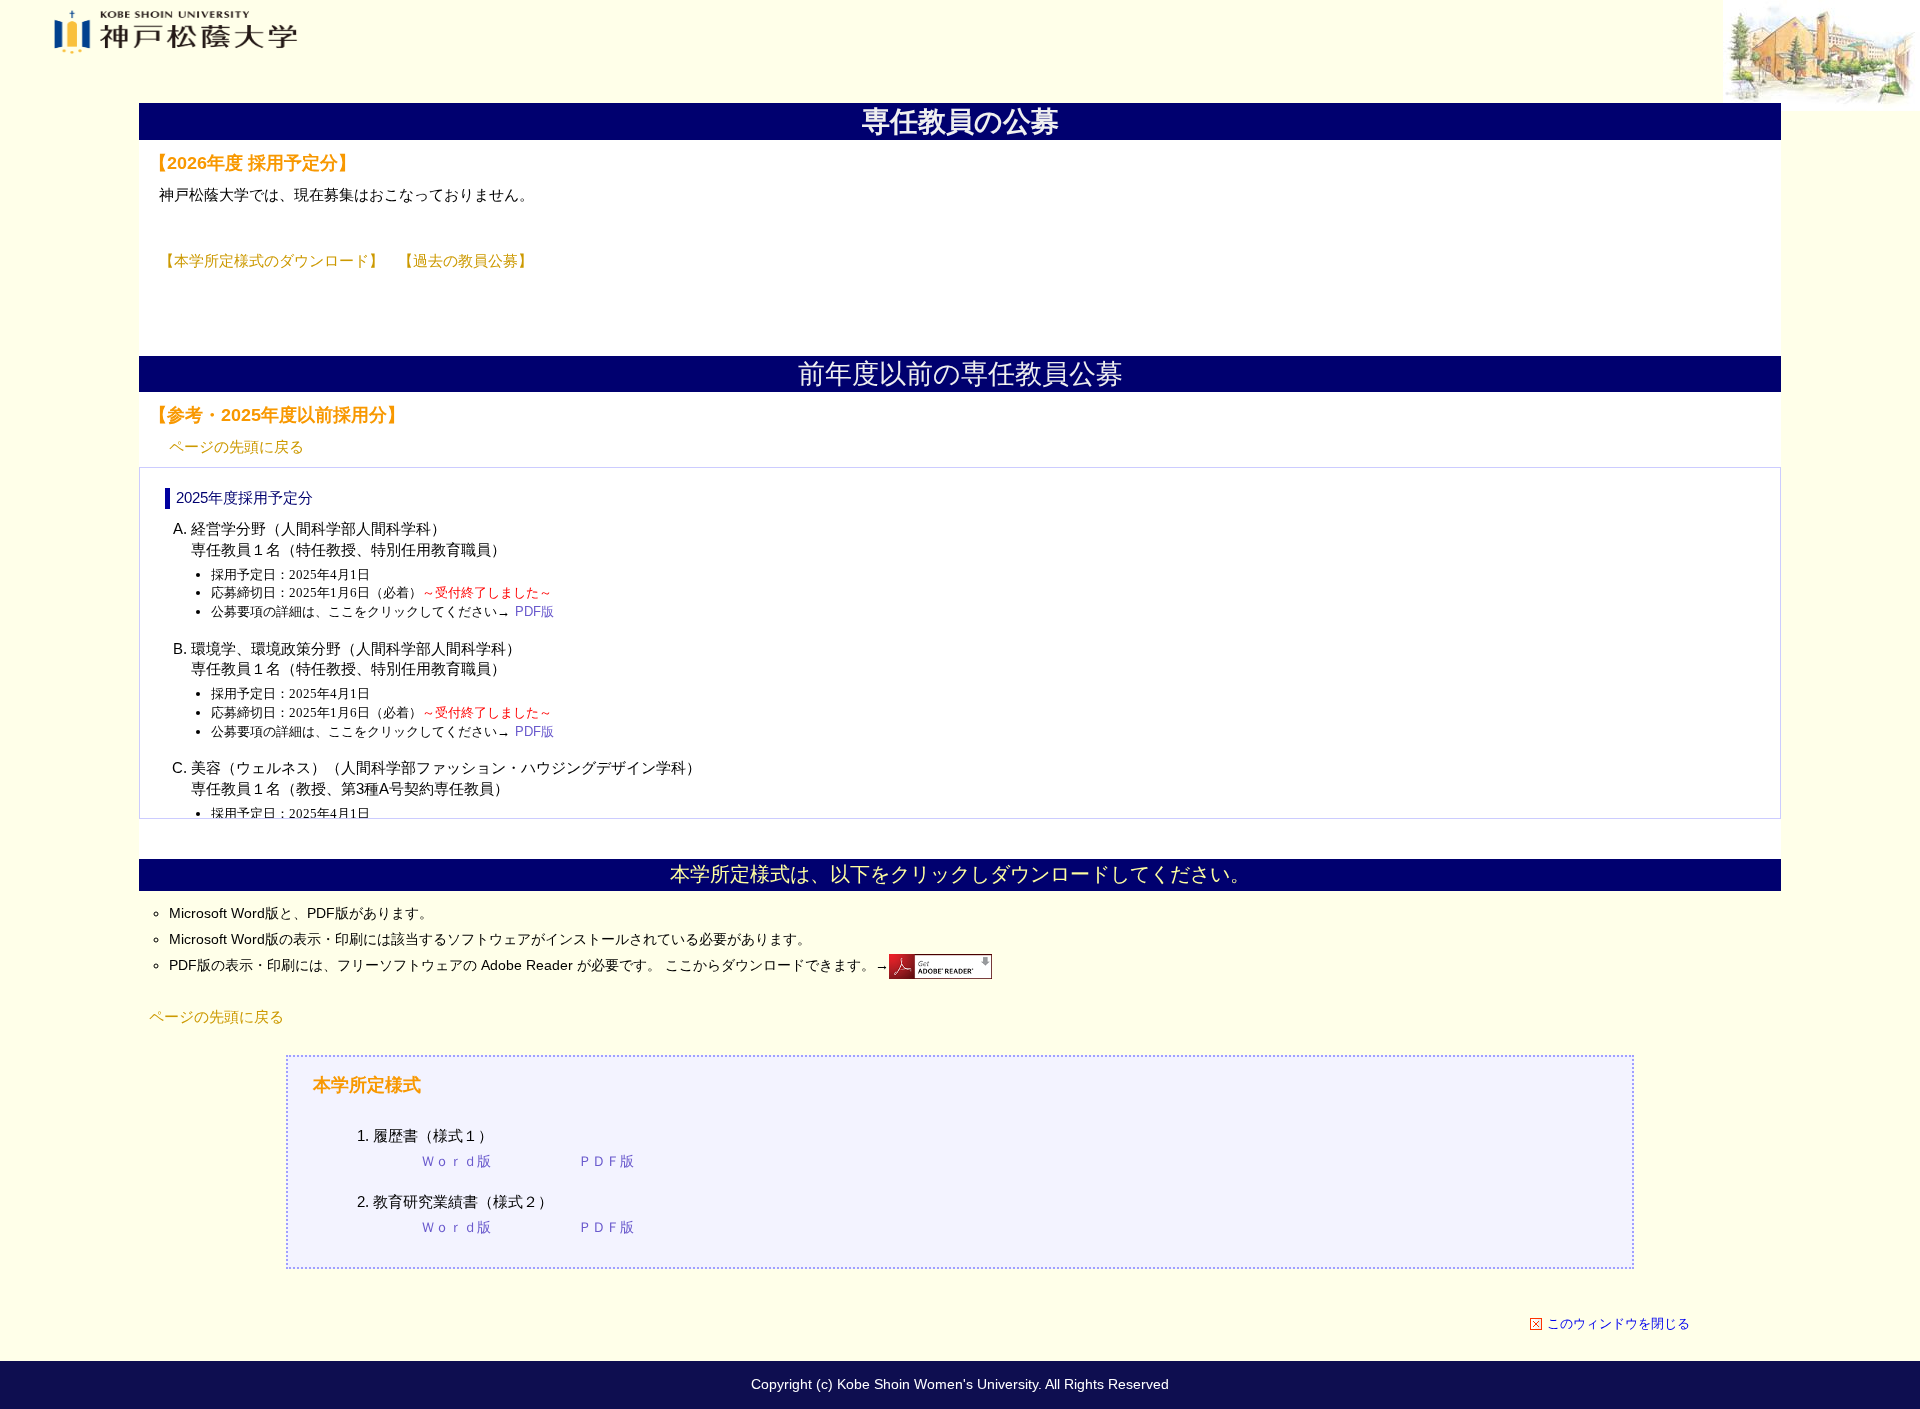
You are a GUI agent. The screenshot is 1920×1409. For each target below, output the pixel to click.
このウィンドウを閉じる (1618, 1323)
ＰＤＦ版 (606, 1161)
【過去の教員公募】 (465, 261)
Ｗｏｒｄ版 (456, 1161)
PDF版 (534, 611)
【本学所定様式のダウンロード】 (271, 261)
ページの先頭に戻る (236, 446)
